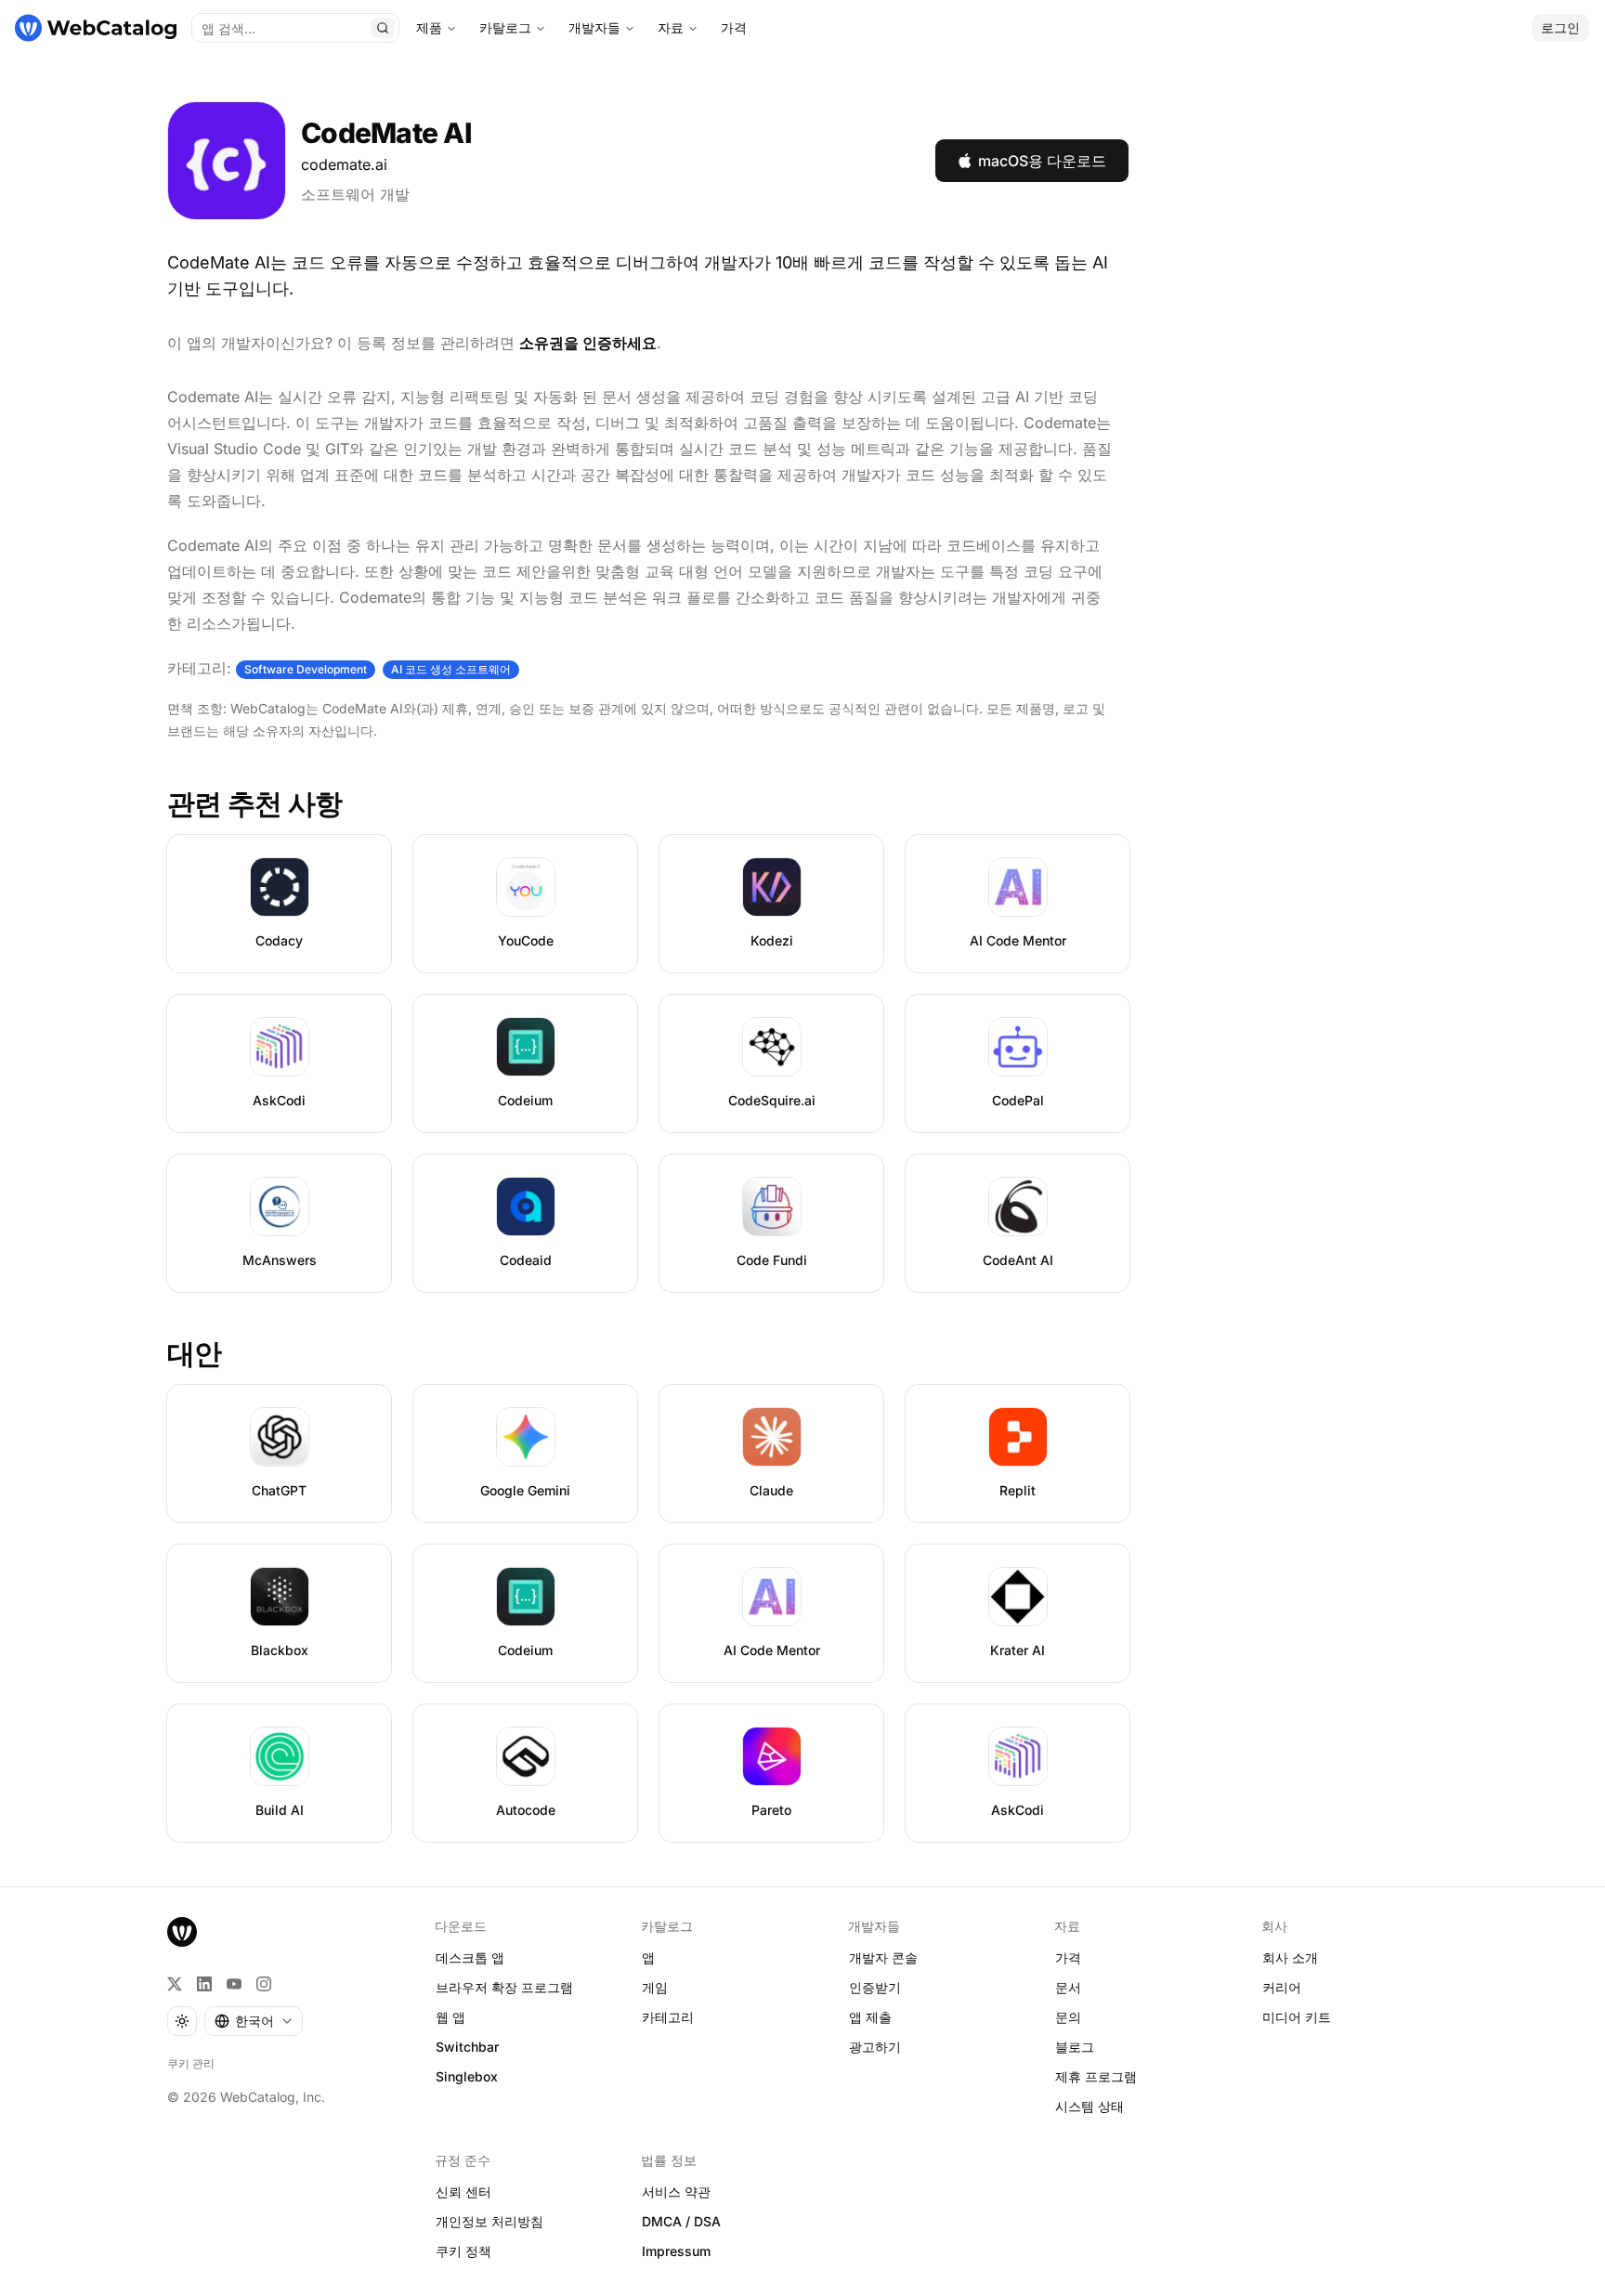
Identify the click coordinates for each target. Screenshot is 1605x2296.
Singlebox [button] (467, 2076)
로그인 (1560, 27)
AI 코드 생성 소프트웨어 (451, 669)
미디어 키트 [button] (1297, 2017)
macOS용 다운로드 (1042, 161)
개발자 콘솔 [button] (883, 1957)
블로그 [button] (1075, 2047)
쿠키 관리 (191, 2063)
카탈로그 (505, 27)
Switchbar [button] (467, 2047)
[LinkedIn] (204, 1984)
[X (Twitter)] (175, 1984)
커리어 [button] (1282, 1987)
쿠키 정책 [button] (463, 2251)
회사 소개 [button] (1290, 1957)
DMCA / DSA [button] (681, 2221)
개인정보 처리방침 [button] (489, 2221)
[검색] (383, 28)
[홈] (96, 28)
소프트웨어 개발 (355, 194)
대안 (195, 1353)
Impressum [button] (676, 2251)
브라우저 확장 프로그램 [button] (504, 1987)
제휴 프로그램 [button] (1096, 2076)
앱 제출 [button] (870, 2017)
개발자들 (594, 27)
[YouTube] (234, 1984)
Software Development (306, 669)
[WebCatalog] (182, 1932)
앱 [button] (648, 1957)
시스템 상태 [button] (1090, 2106)
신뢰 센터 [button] (463, 2192)
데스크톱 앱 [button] (470, 1957)
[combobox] (254, 2021)
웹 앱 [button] (450, 2017)
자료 (671, 27)
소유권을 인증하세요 (588, 343)
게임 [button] (655, 1987)
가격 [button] (1068, 1957)
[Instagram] (264, 1984)
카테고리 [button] (668, 2017)
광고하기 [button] (875, 2047)
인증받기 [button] (875, 1987)
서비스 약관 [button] (676, 2192)
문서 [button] (1068, 1987)
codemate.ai (344, 164)
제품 (429, 27)
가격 (734, 27)
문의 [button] (1068, 2017)
